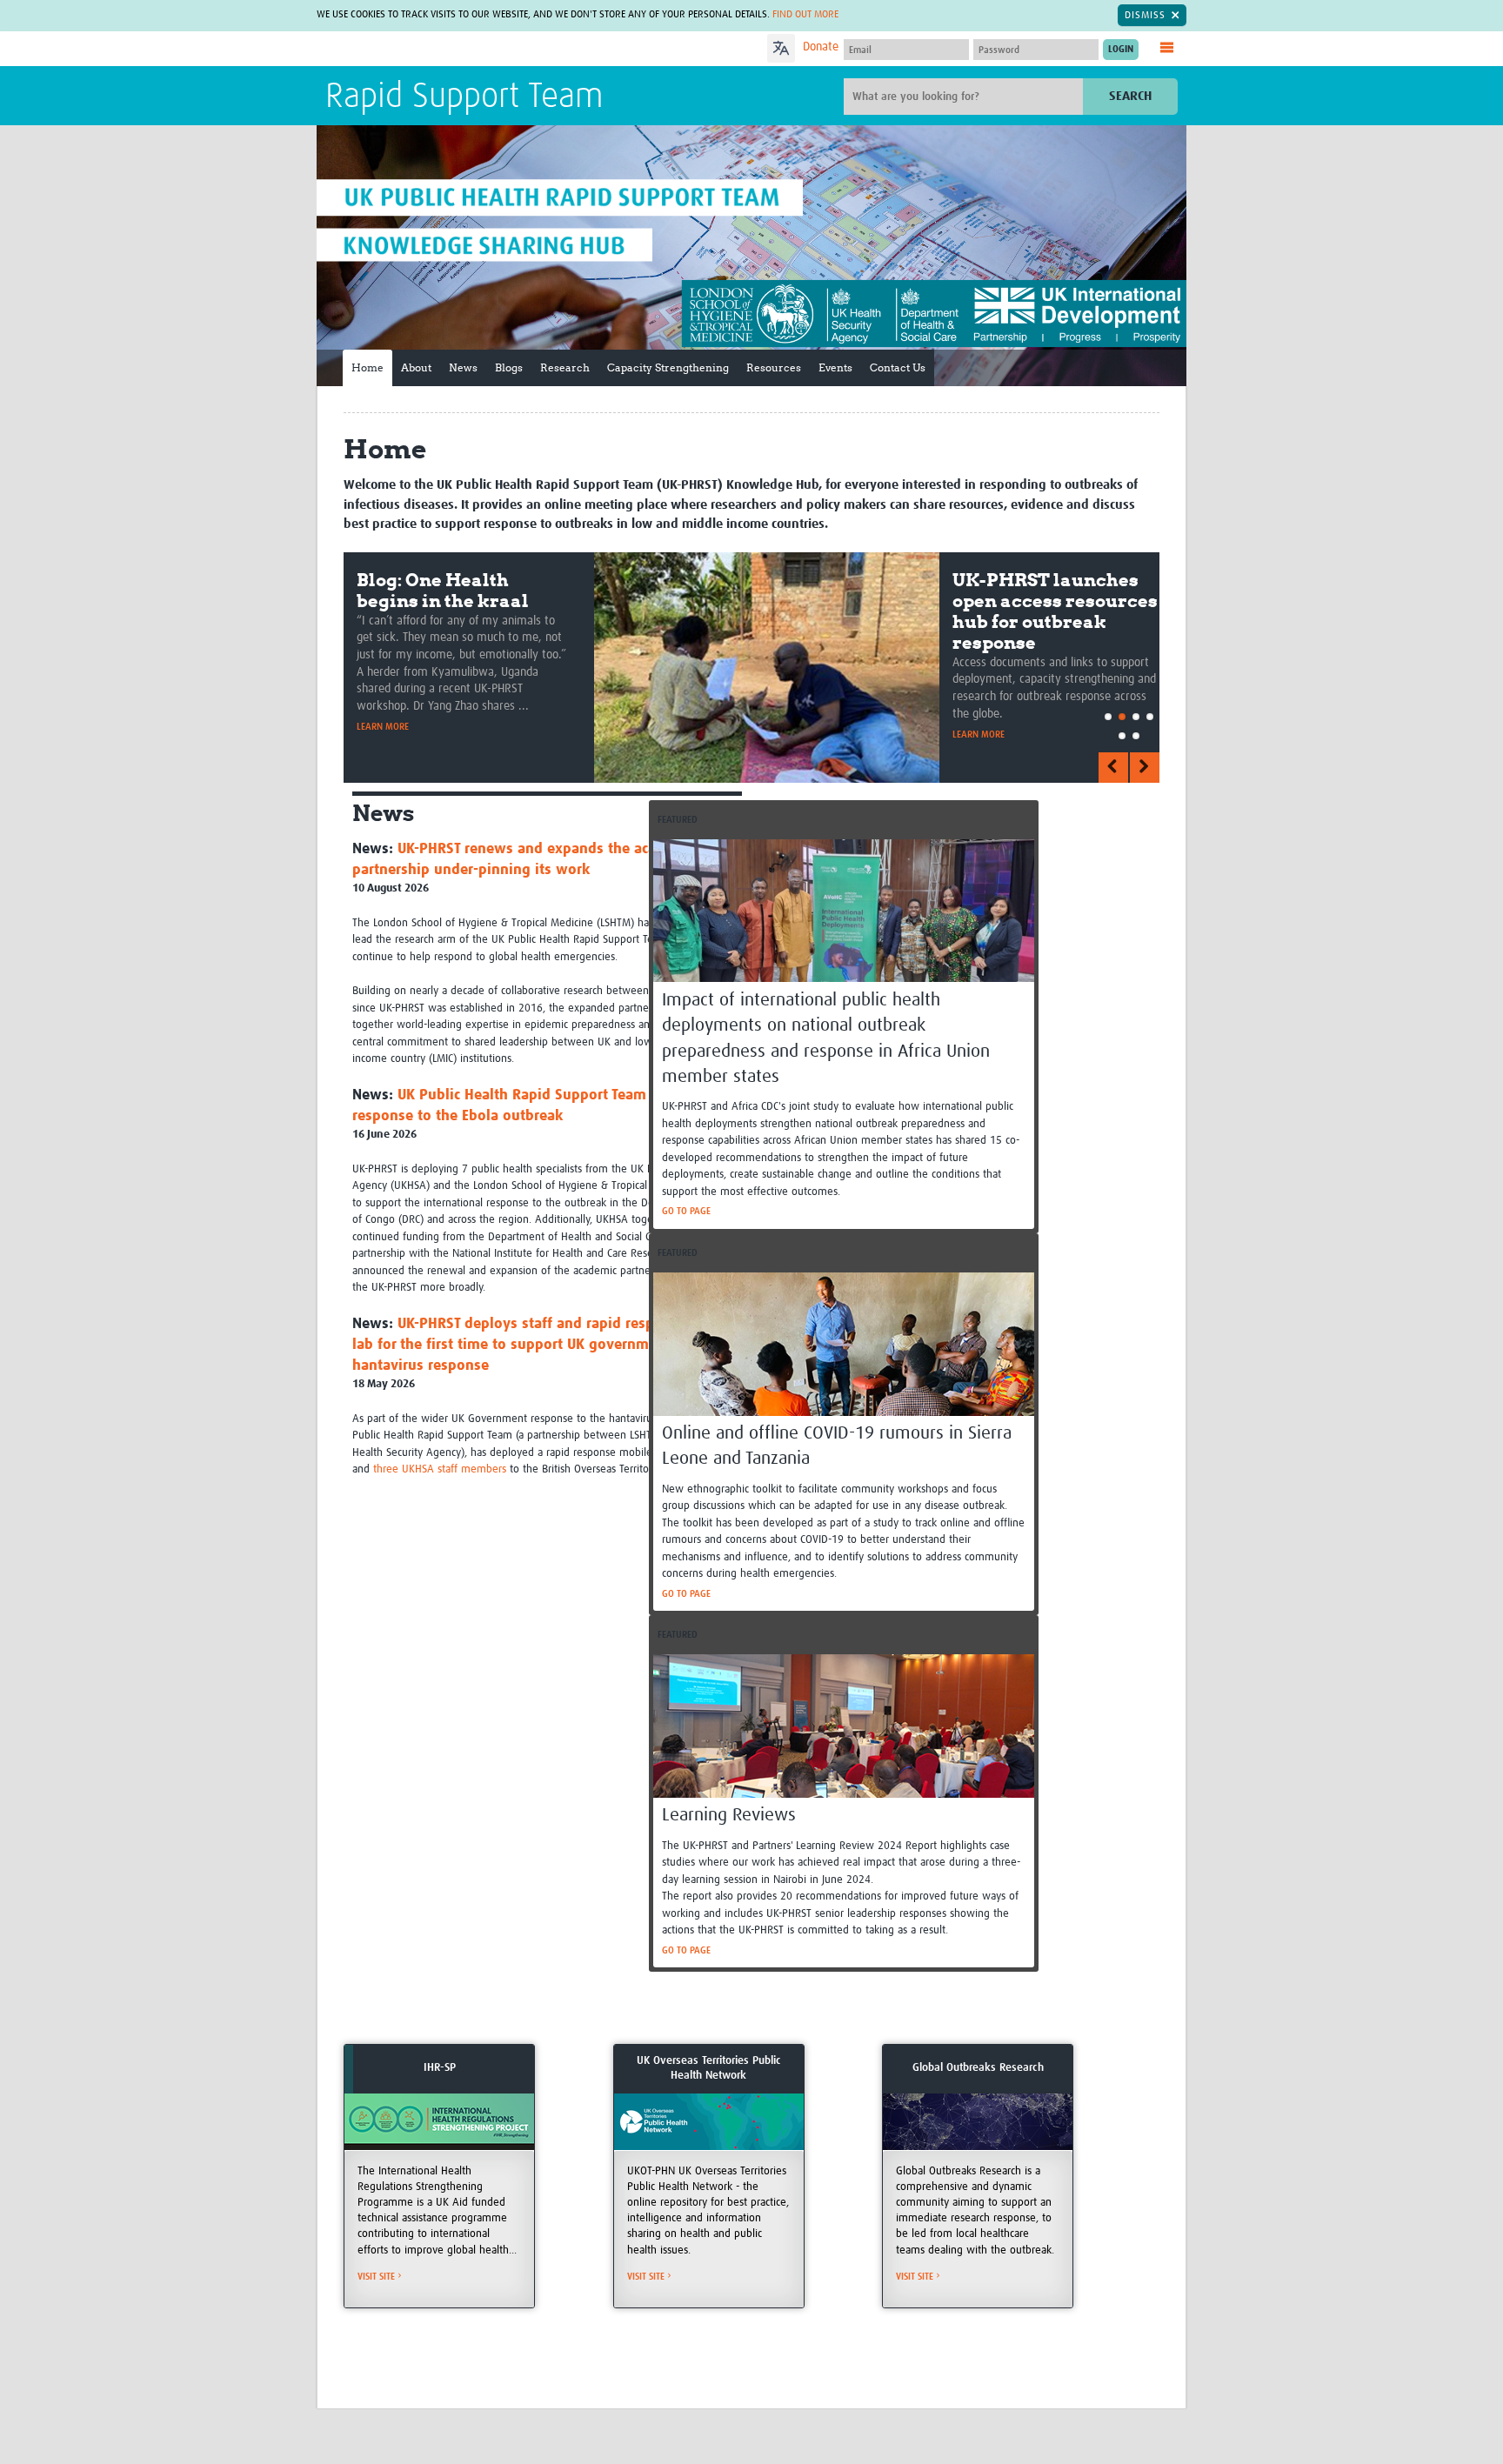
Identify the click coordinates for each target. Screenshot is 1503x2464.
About (416, 367)
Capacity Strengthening (668, 367)
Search (1130, 96)
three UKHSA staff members (440, 1469)
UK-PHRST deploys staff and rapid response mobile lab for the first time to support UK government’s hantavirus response (545, 1345)
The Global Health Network (455, 49)
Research (565, 367)
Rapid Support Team (464, 97)
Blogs (509, 367)
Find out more (805, 15)
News (463, 367)
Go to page (686, 1211)
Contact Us (898, 367)
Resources (774, 367)
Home (367, 367)
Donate (821, 47)
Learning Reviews (729, 1816)
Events (835, 367)
